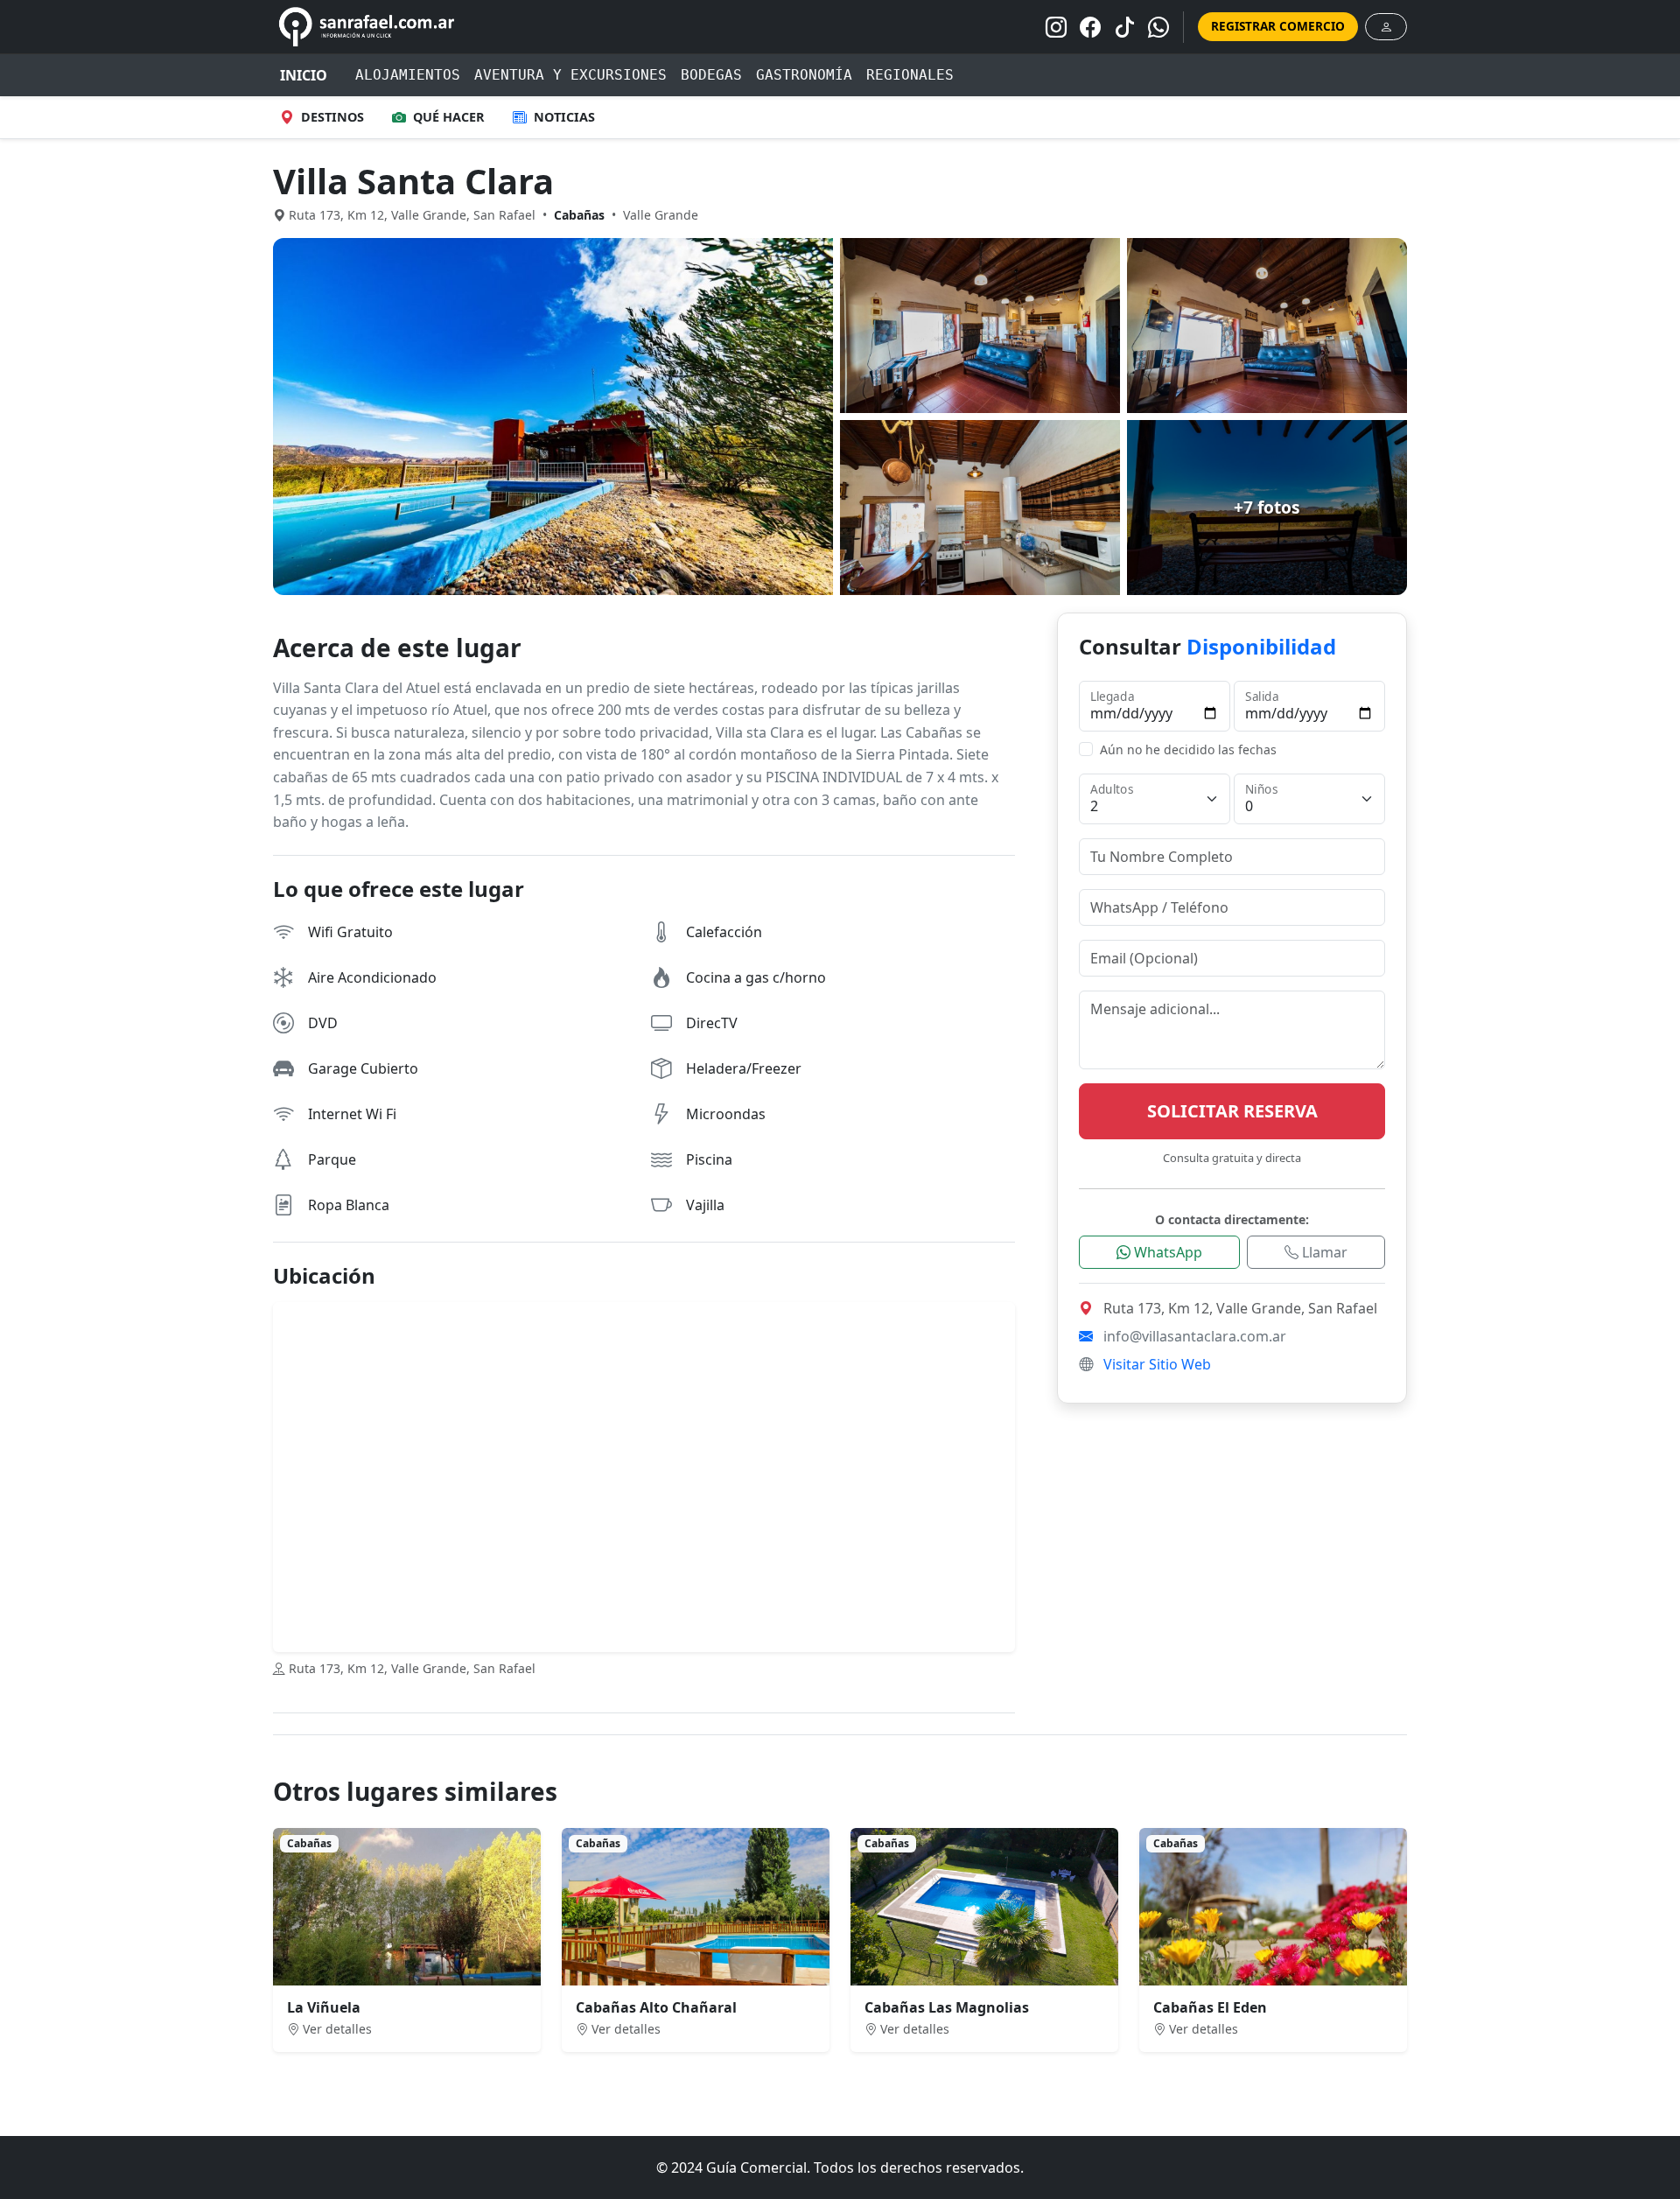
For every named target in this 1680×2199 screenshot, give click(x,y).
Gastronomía (804, 75)
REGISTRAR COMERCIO (1278, 26)
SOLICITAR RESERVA (1232, 1111)
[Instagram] (1056, 27)
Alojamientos (408, 75)
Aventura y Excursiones (570, 75)
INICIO (304, 75)
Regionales (910, 75)
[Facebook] (1090, 27)
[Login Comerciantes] (1386, 27)
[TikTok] (1124, 27)
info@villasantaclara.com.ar (1195, 1336)
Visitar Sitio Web (1157, 1364)
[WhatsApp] (1158, 27)
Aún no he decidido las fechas (1188, 749)
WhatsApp (1166, 1252)
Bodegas (711, 75)
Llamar (1323, 1252)
